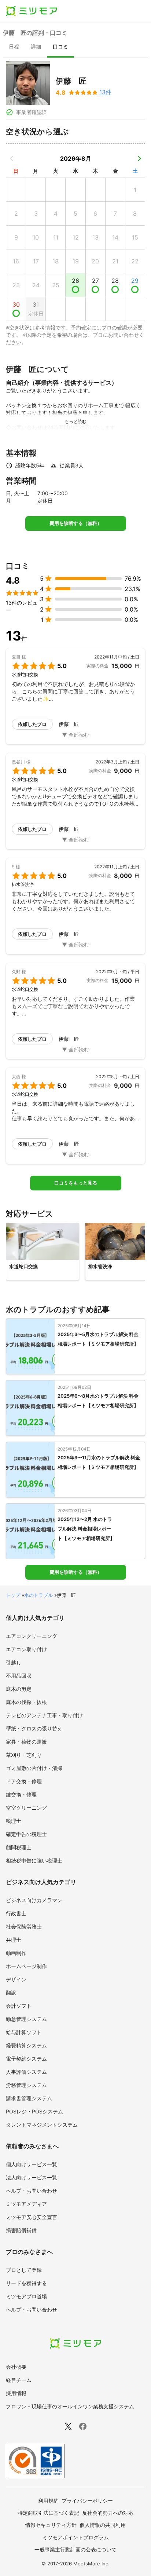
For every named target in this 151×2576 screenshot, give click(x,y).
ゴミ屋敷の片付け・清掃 (34, 1768)
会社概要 (16, 2367)
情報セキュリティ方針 (51, 2525)
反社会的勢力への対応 (108, 2513)
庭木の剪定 (19, 1689)
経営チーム (19, 2380)
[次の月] (139, 158)
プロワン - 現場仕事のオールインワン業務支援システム (70, 2406)
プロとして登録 (24, 2270)
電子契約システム (26, 2059)
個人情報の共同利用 (103, 2525)
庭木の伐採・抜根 (26, 1702)
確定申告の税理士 (26, 1834)
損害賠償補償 (21, 2230)
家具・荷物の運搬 (26, 1742)
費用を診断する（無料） (76, 523)
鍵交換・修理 (21, 1794)
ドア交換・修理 (24, 1781)
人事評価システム (26, 2072)
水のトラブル (38, 1595)
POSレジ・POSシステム (34, 2111)
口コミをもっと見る (76, 1183)
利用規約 (48, 2501)
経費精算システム (26, 2045)
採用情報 (16, 2393)
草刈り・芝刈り (24, 1755)
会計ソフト (19, 2006)
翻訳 (11, 1993)
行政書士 (16, 1913)
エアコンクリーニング (32, 1636)
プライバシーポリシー (87, 2501)
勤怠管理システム (26, 2019)
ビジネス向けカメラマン (34, 1900)
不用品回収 (19, 1676)
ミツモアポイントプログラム (75, 2537)
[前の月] (12, 158)
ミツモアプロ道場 (26, 2296)
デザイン (16, 1979)
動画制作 (16, 1953)
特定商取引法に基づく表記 (48, 2513)
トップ (13, 1595)
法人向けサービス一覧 (32, 2177)
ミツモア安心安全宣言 (32, 2217)
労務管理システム (26, 2085)
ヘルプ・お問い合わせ (32, 2191)
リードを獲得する (26, 2283)
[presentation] (14, 47)
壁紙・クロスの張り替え (34, 1728)
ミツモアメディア (26, 2204)
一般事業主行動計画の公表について (75, 2549)
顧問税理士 (19, 1847)
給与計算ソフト (24, 2032)
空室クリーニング (26, 1808)
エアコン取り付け (26, 1649)
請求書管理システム (29, 2098)
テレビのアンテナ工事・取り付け (44, 1715)
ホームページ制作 (26, 1966)
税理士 (14, 1821)
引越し (14, 1662)
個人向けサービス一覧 (32, 2164)
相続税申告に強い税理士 (34, 1860)
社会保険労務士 (24, 1926)
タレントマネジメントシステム (42, 2125)
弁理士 (14, 1940)
